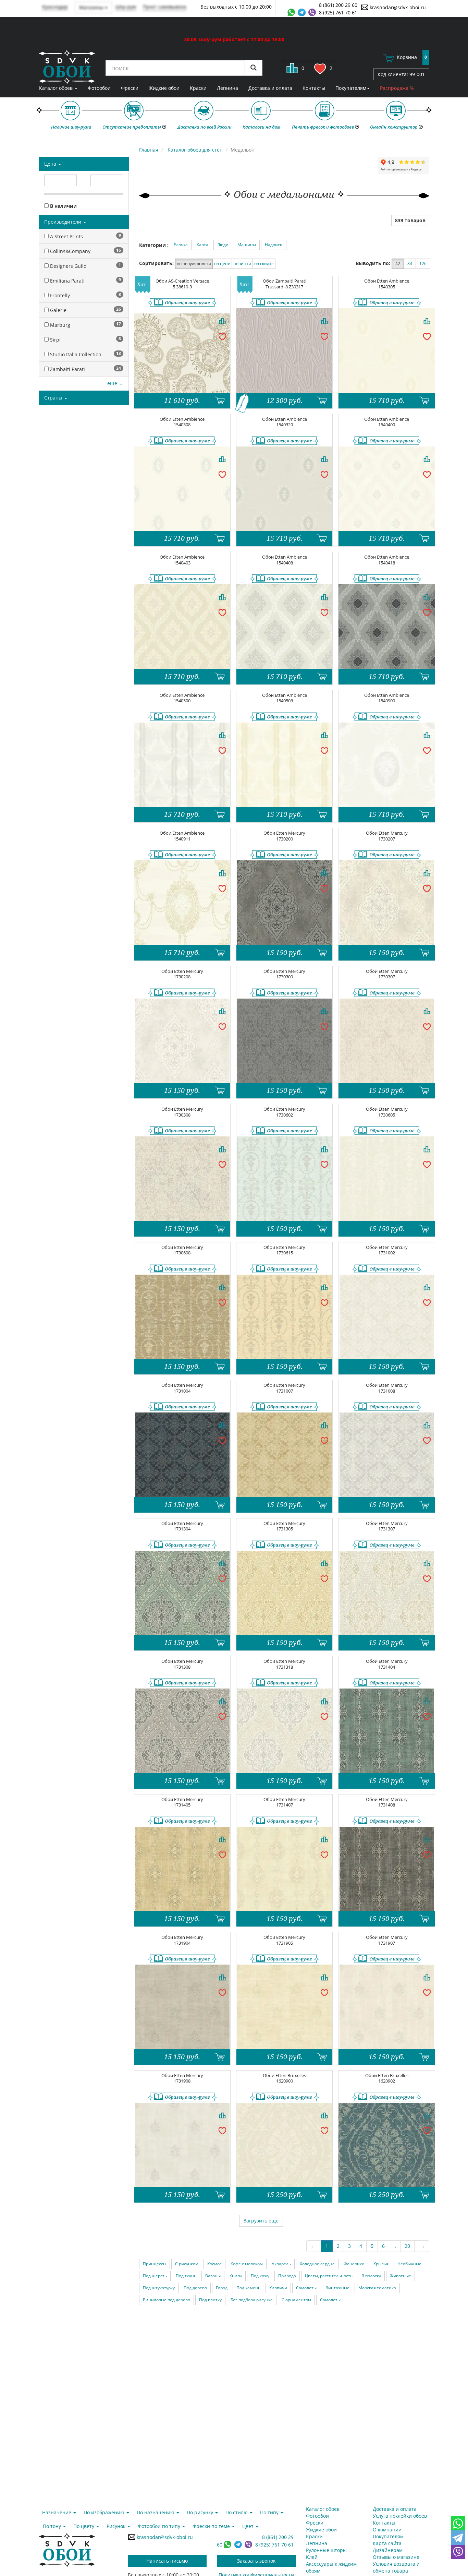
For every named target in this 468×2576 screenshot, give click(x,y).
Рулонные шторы (326, 2550)
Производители (63, 222)
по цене (222, 264)
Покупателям (351, 88)
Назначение (57, 2512)
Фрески (130, 88)
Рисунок (117, 2526)
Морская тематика (377, 2288)
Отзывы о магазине (396, 2557)
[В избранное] (222, 336)
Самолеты (306, 2288)
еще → (115, 383)
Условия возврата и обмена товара (396, 2567)
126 (423, 264)
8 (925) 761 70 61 (338, 13)
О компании (387, 2530)
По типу (270, 2512)
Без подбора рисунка (252, 2300)
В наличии (63, 206)
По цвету (84, 2526)
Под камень (248, 2288)
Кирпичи (278, 2288)
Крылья (381, 2264)
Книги (236, 2276)
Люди (223, 245)
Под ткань (186, 2276)
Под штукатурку (159, 2288)
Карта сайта (387, 2543)
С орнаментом (296, 2300)
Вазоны (213, 2276)
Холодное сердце (317, 2264)
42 (398, 264)
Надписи (274, 245)
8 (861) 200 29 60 (338, 5)
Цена (51, 164)
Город (222, 2288)
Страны (54, 398)
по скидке (264, 264)
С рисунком (187, 2264)
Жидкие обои (164, 88)
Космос (214, 2264)
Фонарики (354, 2264)
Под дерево (195, 2288)
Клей (312, 2557)
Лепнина (227, 88)
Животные (401, 2276)
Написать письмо (167, 2561)
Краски (198, 88)
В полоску (371, 2276)
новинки (242, 264)
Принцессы (155, 2264)
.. (395, 2246)
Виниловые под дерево (167, 2300)
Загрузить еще (261, 2221)
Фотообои (99, 88)
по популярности (194, 264)
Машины (247, 245)
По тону (53, 2526)
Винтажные (337, 2288)
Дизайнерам (388, 2550)
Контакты (314, 88)
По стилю (237, 2512)
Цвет (249, 2526)
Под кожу (260, 2276)
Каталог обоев (57, 88)
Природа (287, 2276)
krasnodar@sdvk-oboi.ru (397, 7)
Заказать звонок (256, 2561)
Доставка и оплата (270, 88)
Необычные (409, 2264)
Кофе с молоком (247, 2264)
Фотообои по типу (160, 2526)
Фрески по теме (212, 2526)
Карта (202, 245)
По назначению (156, 2512)
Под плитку (210, 2300)
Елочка (181, 245)
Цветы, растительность (329, 2276)
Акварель (281, 2264)
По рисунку (201, 2512)
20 (407, 2246)
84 (410, 264)
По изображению (105, 2512)
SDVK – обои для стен (67, 67)
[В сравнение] (222, 321)
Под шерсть (155, 2276)
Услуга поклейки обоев (400, 2516)
